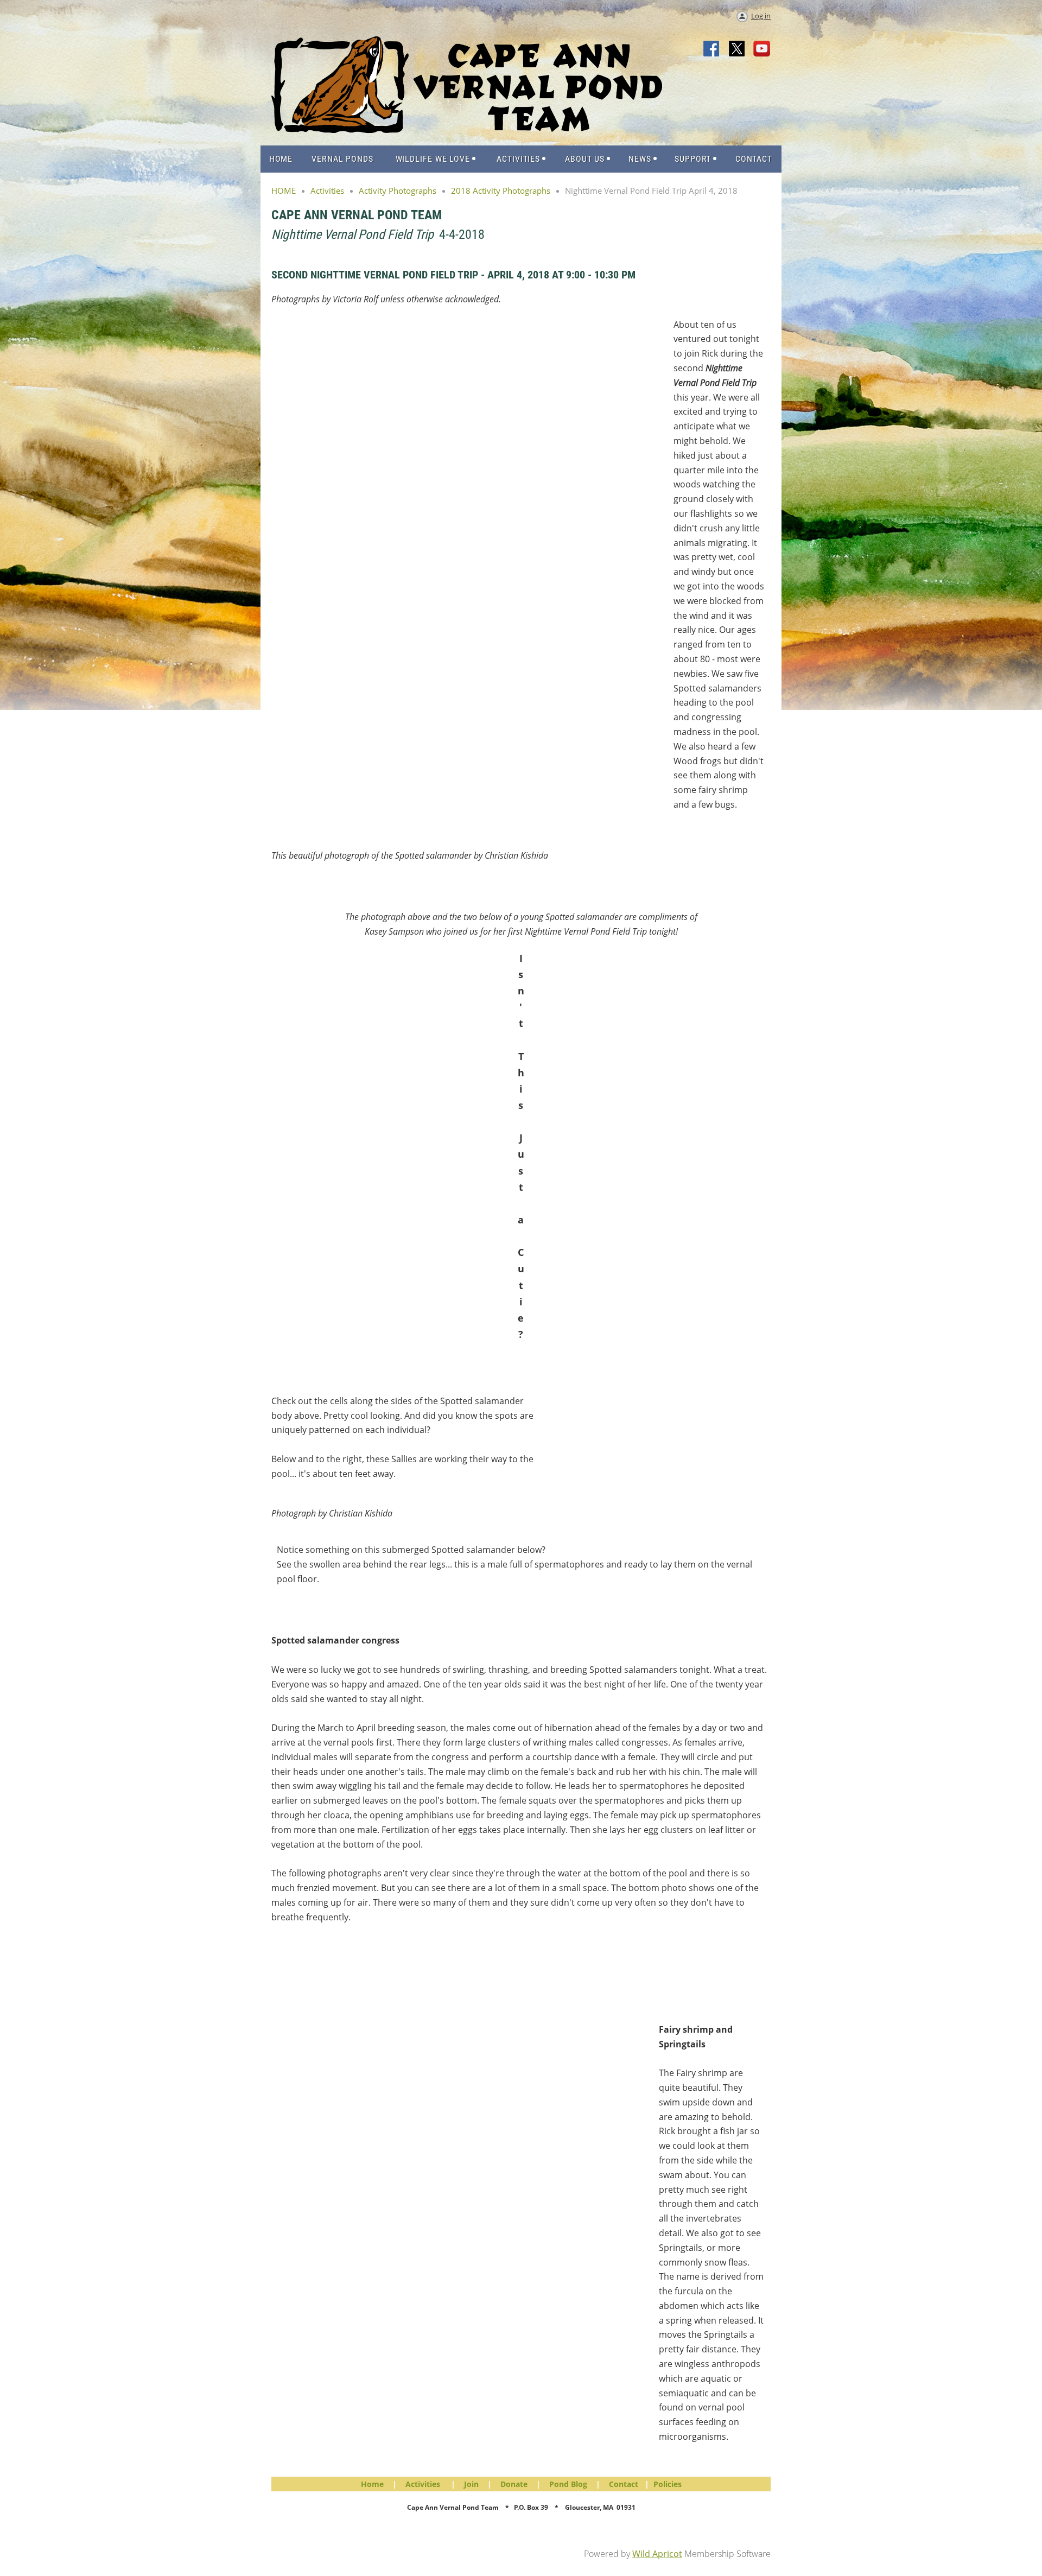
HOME (284, 191)
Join (471, 2484)
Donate (514, 2484)
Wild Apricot (657, 2554)
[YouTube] (762, 49)
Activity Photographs (398, 191)
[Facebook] (712, 49)
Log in (761, 16)
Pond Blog (568, 2484)
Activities (327, 191)
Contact (624, 2484)
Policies (668, 2484)
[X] (737, 49)
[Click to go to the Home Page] (467, 130)
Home (372, 2484)
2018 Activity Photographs (501, 191)
